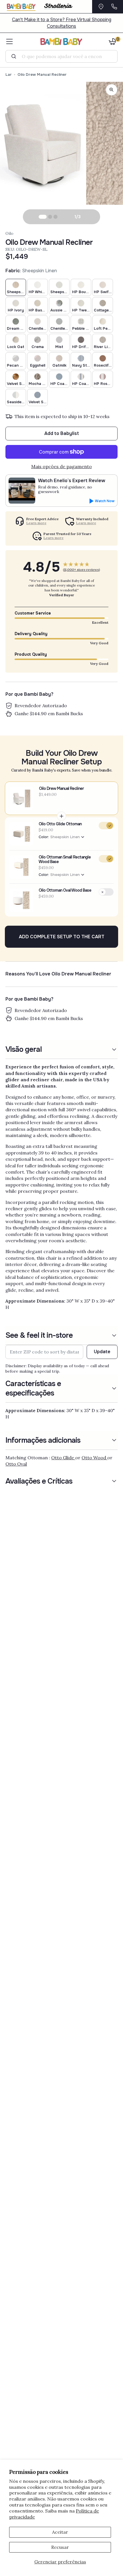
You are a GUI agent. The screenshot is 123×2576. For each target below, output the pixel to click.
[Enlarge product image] (112, 90)
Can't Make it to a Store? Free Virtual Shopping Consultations (62, 23)
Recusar (60, 2547)
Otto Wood (94, 1458)
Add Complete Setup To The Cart (62, 937)
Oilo (9, 233)
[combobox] (64, 56)
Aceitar (60, 2532)
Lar (9, 74)
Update (102, 1352)
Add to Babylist (62, 433)
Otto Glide (63, 1458)
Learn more (36, 523)
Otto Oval (16, 1464)
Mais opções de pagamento (61, 466)
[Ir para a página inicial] (62, 41)
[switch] (106, 826)
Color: (59, 837)
